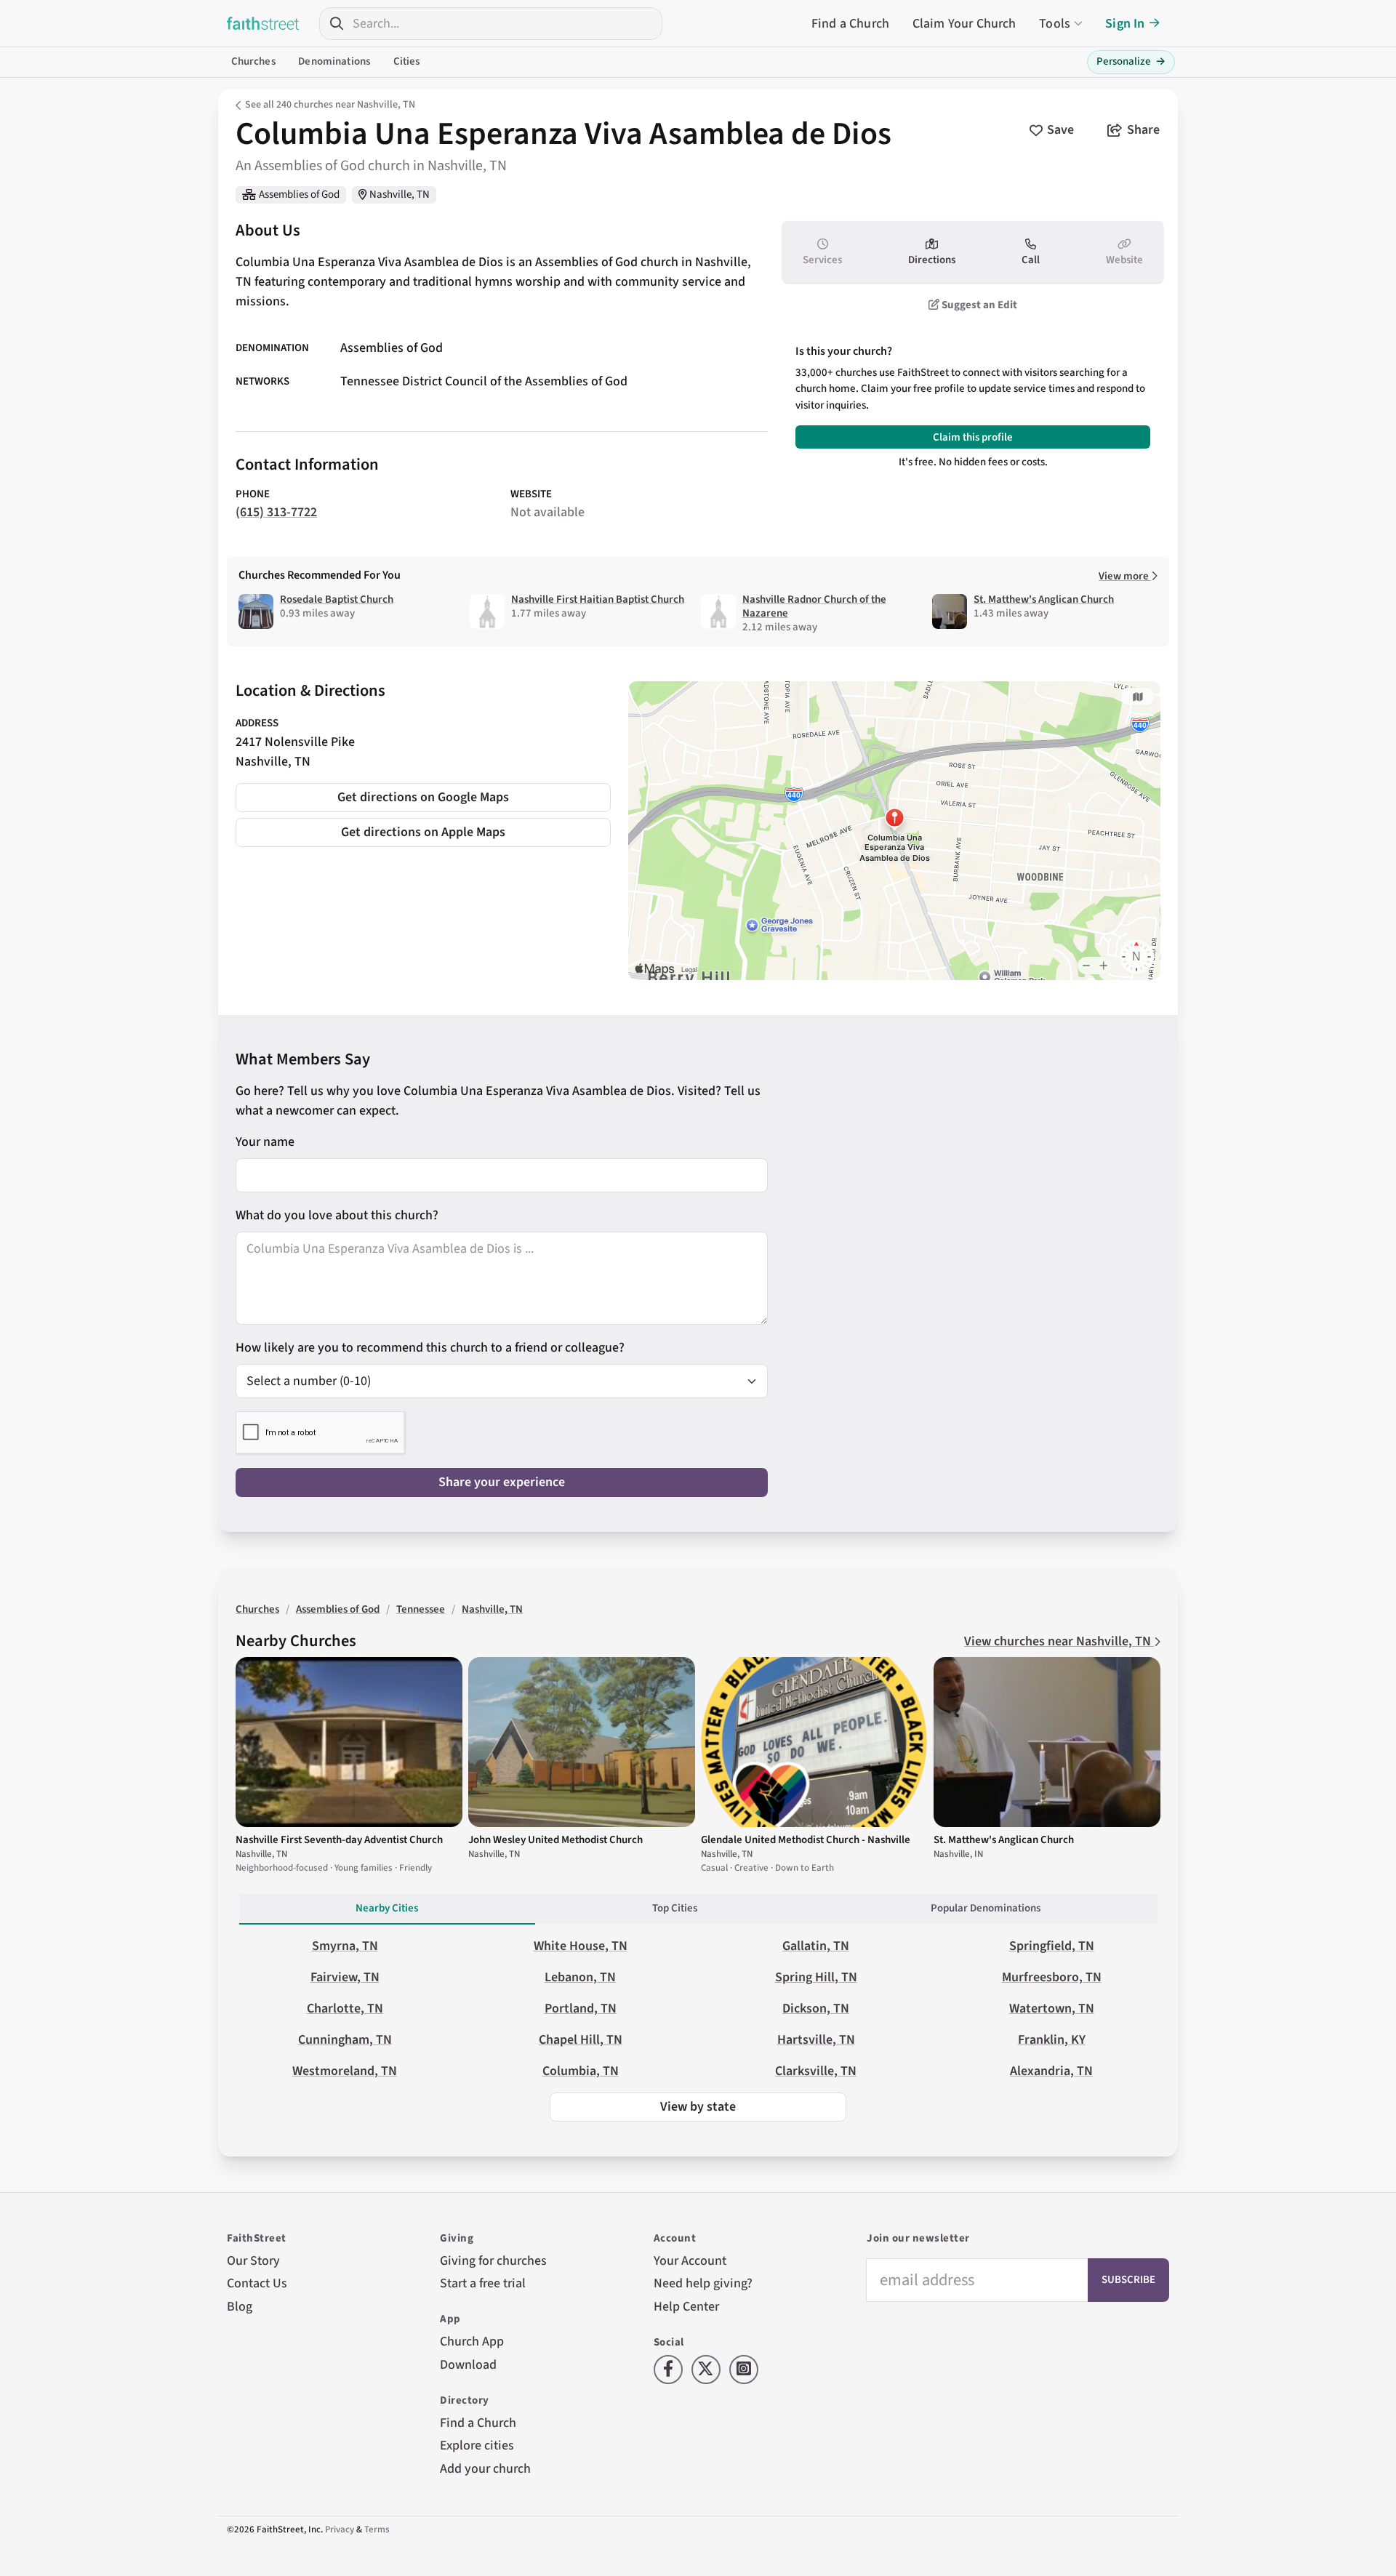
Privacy (340, 2529)
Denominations (334, 61)
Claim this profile (973, 437)
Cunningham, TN (345, 2040)
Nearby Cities (387, 1908)
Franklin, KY (1052, 2040)
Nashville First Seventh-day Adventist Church (339, 1840)
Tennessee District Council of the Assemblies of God (484, 382)
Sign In (1125, 24)
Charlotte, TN (345, 2009)
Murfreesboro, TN (1052, 1977)
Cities (407, 61)
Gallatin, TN (816, 1946)
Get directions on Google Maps (423, 797)
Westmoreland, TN (345, 2071)
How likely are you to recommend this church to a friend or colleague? (430, 1348)
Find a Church (850, 24)
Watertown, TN (1052, 2009)
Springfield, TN (1052, 1946)
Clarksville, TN (816, 2071)
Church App (472, 2342)
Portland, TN (581, 2009)
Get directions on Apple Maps (423, 832)
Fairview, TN (345, 1977)
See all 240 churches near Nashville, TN (330, 105)
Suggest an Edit (978, 305)
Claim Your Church (964, 24)
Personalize (1131, 61)
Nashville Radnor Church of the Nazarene (814, 606)
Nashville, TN (400, 194)
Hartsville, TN (816, 2040)
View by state (698, 2107)
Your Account (690, 2261)
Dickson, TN (816, 2009)
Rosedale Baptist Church (337, 599)
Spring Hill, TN (816, 1977)
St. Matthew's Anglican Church (1044, 599)
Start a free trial (483, 2283)
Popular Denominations (986, 1908)
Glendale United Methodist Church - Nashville (806, 1840)
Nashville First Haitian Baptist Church (598, 599)
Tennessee (421, 1609)
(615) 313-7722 (276, 512)
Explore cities (477, 2445)
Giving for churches (493, 2261)
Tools (1055, 24)
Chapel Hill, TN (581, 2040)
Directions (932, 260)
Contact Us (257, 2283)
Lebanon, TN (580, 1977)
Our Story (253, 2261)
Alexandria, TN (1051, 2071)
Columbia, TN (581, 2071)
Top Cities (675, 1908)
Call (1031, 260)
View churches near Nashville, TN (1059, 1641)
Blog (240, 2307)
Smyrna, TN (345, 1946)
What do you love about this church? (337, 1215)
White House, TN (581, 1946)
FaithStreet (263, 23)
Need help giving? (703, 2283)
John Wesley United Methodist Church (555, 1840)
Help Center (686, 2307)
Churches (253, 61)
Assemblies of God (299, 194)
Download (468, 2365)
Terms (377, 2529)
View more (1125, 576)
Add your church (485, 2469)
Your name (265, 1142)
